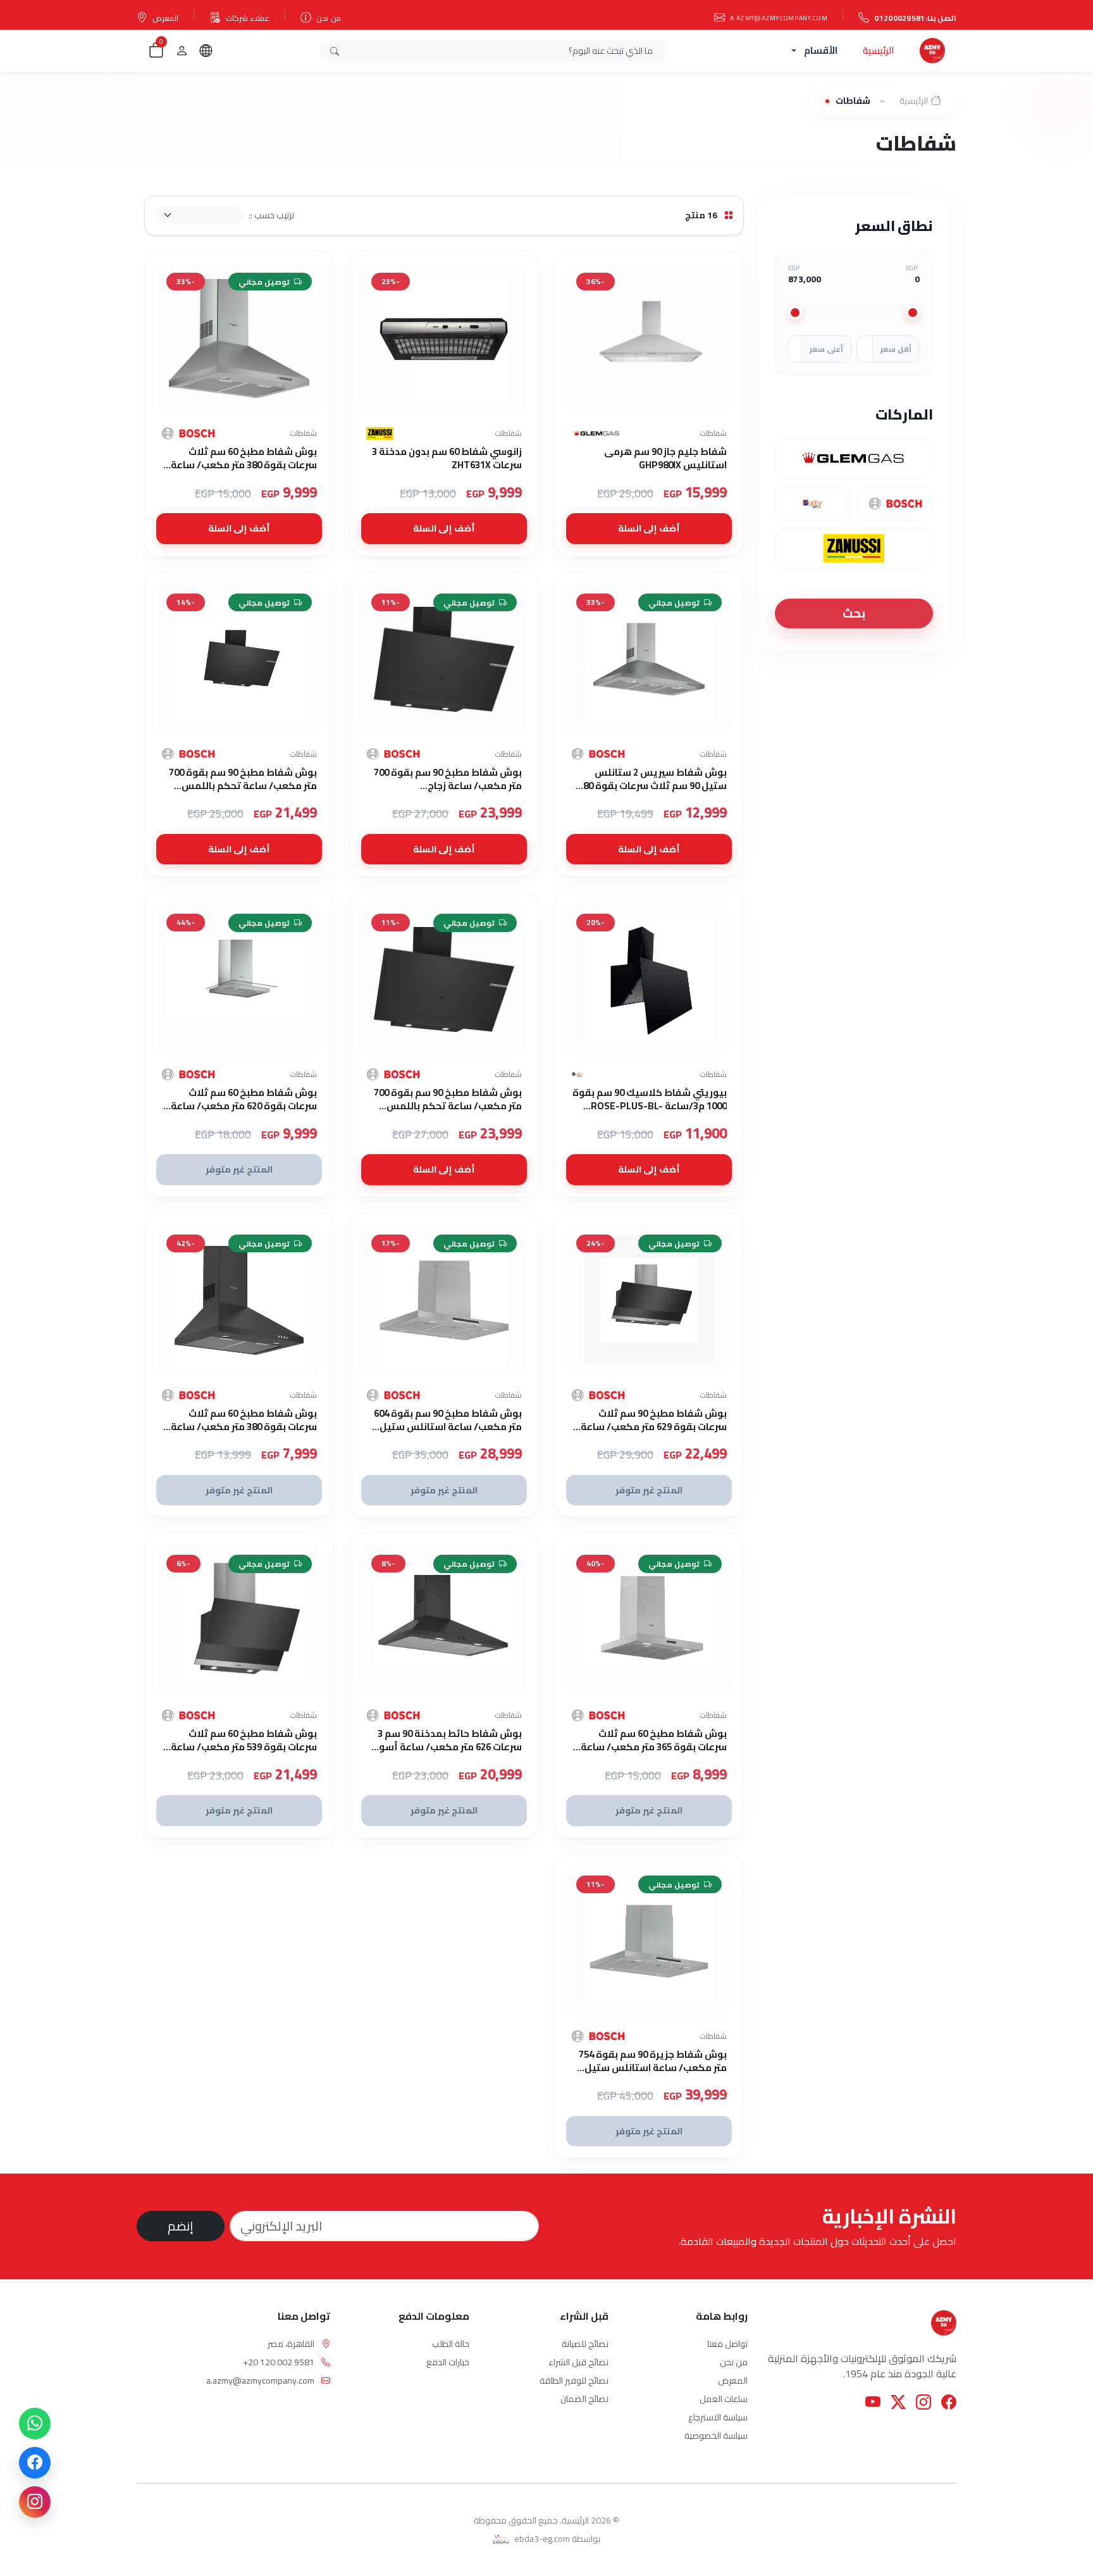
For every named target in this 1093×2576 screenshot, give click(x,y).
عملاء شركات (248, 18)
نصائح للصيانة (585, 2344)
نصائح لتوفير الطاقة (574, 2380)
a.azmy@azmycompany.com (779, 18)
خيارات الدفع (448, 2362)
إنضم (181, 2226)
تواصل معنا (727, 2344)
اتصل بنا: (915, 18)
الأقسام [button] (821, 50)
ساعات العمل (724, 2399)
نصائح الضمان (584, 2399)
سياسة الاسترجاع (718, 2417)
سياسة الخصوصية (716, 2436)
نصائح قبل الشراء (578, 2362)
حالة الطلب (451, 2344)
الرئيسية (879, 50)
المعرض (165, 18)
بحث (854, 613)
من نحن (328, 18)
